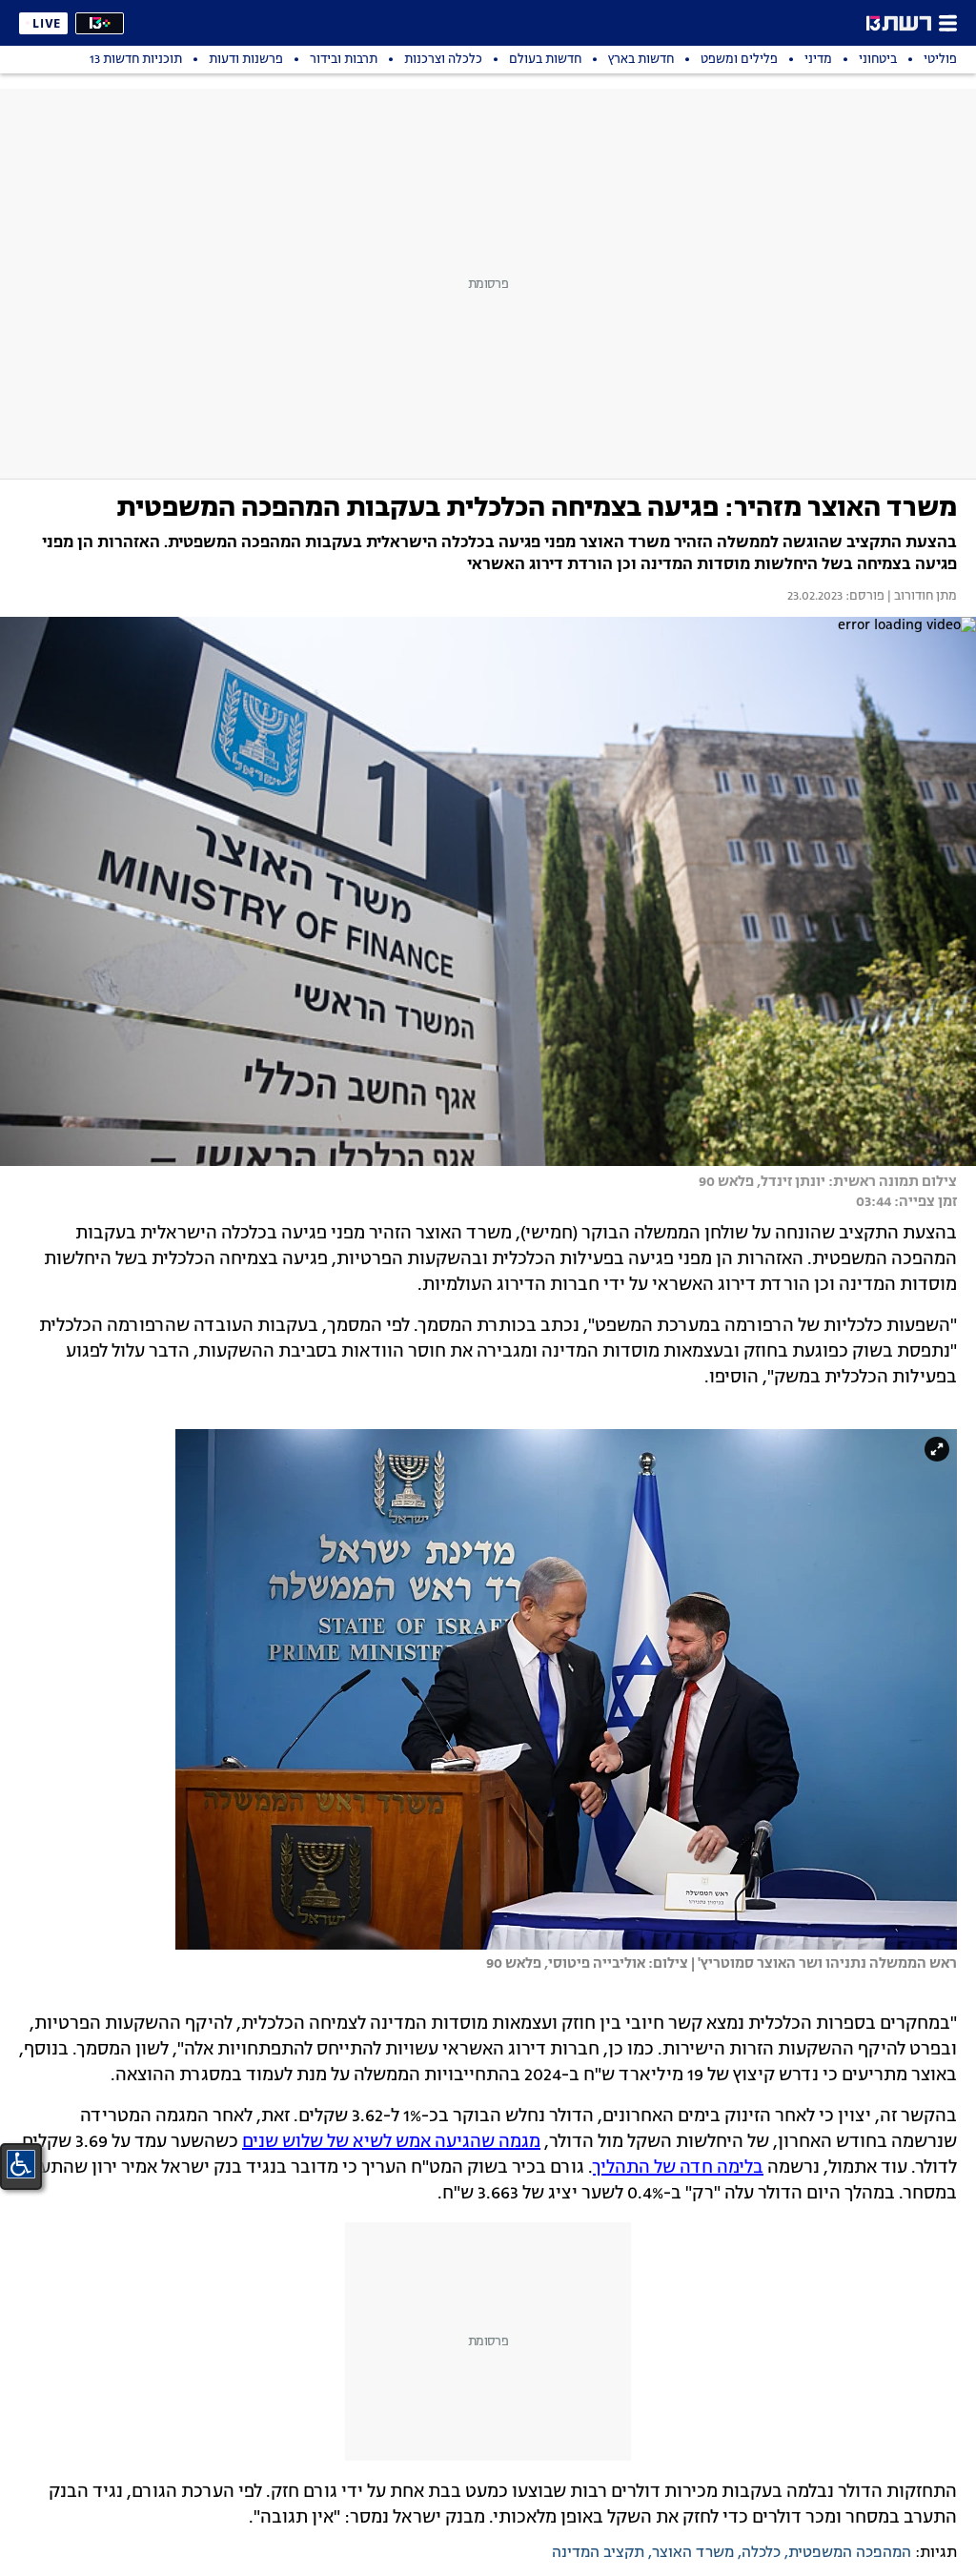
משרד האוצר (693, 2553)
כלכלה (761, 2553)
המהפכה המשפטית (850, 2553)
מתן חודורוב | (921, 597)
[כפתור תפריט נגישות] (21, 2164)
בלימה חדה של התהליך (678, 2168)
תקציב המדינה (598, 2553)
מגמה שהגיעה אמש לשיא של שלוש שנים (391, 2142)
